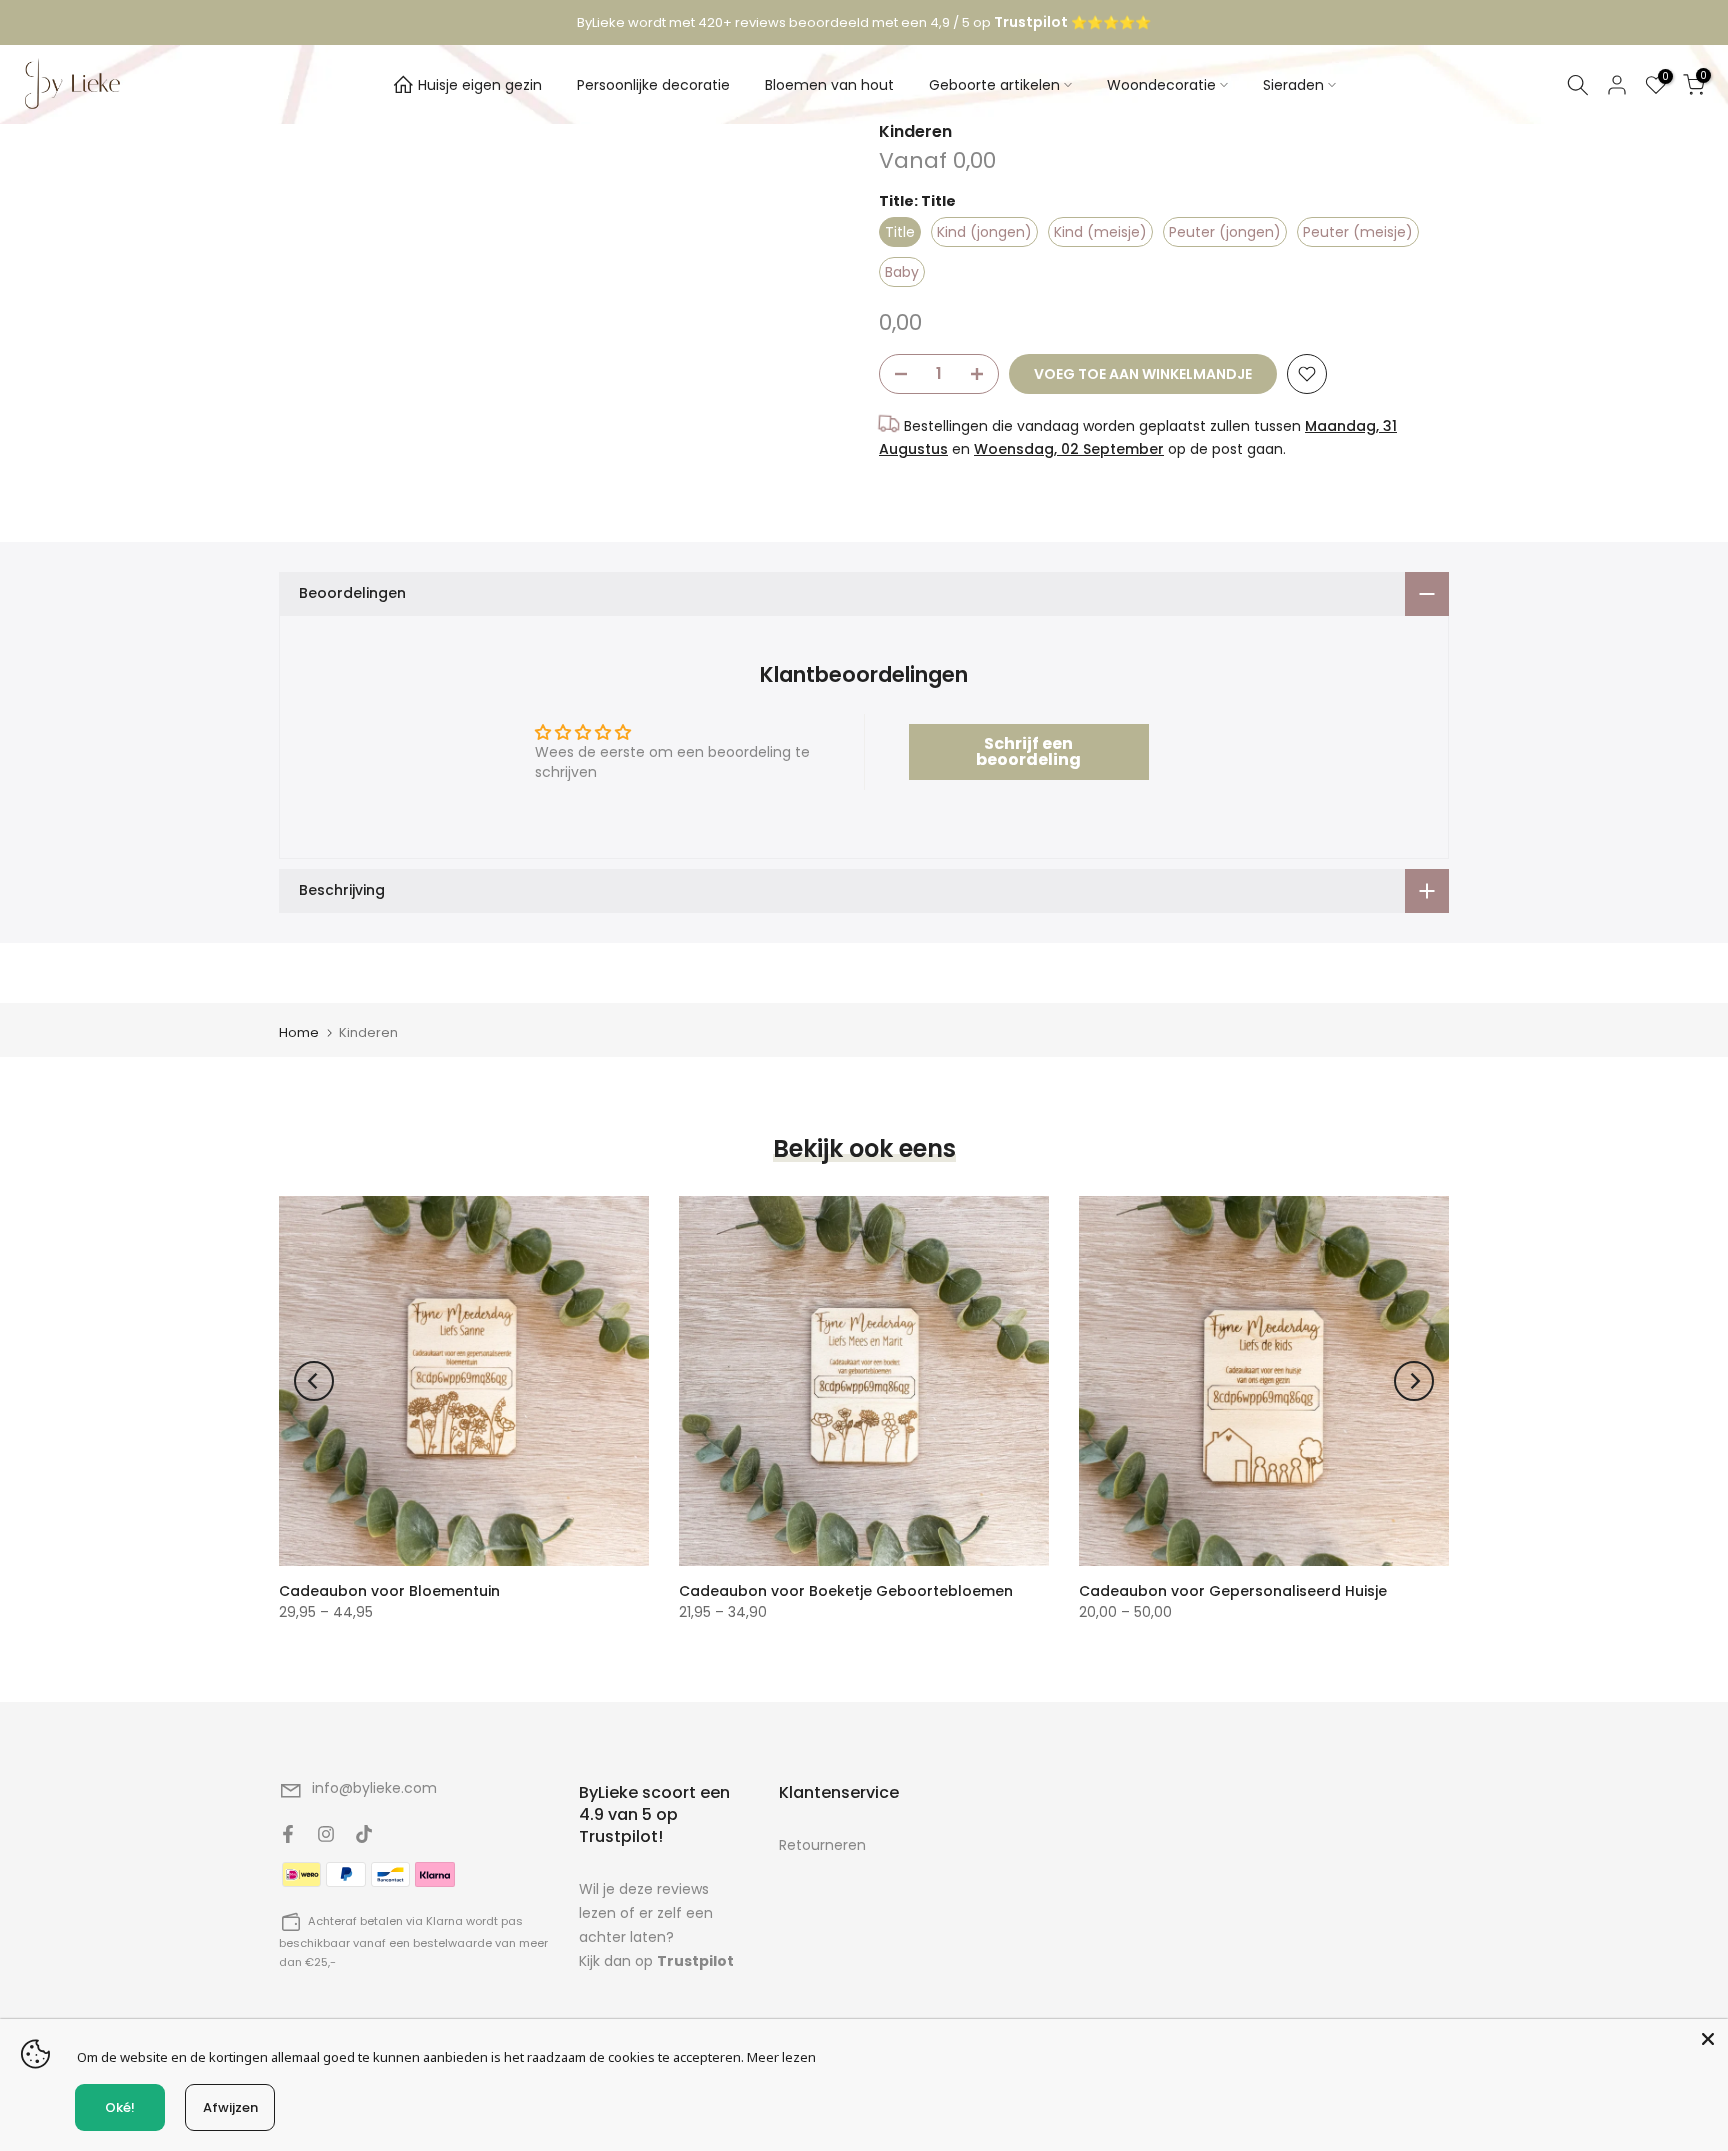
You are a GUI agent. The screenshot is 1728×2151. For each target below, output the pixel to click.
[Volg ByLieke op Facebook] (288, 1834)
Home (299, 1032)
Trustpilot (695, 1961)
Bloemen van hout (829, 85)
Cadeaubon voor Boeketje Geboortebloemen (846, 1591)
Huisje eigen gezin (480, 85)
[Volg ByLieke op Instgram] (326, 1834)
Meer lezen (781, 2057)
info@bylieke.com (374, 1788)
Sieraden (1293, 85)
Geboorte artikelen (994, 85)
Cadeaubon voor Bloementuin (389, 1591)
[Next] (1414, 1381)
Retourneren (822, 1845)
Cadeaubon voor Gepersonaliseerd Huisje (1233, 1591)
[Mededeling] (864, 23)
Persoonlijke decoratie (653, 85)
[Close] (1708, 2039)
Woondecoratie (1161, 85)
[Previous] (314, 1381)
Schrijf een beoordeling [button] (1028, 751)
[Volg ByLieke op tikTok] (364, 1834)
